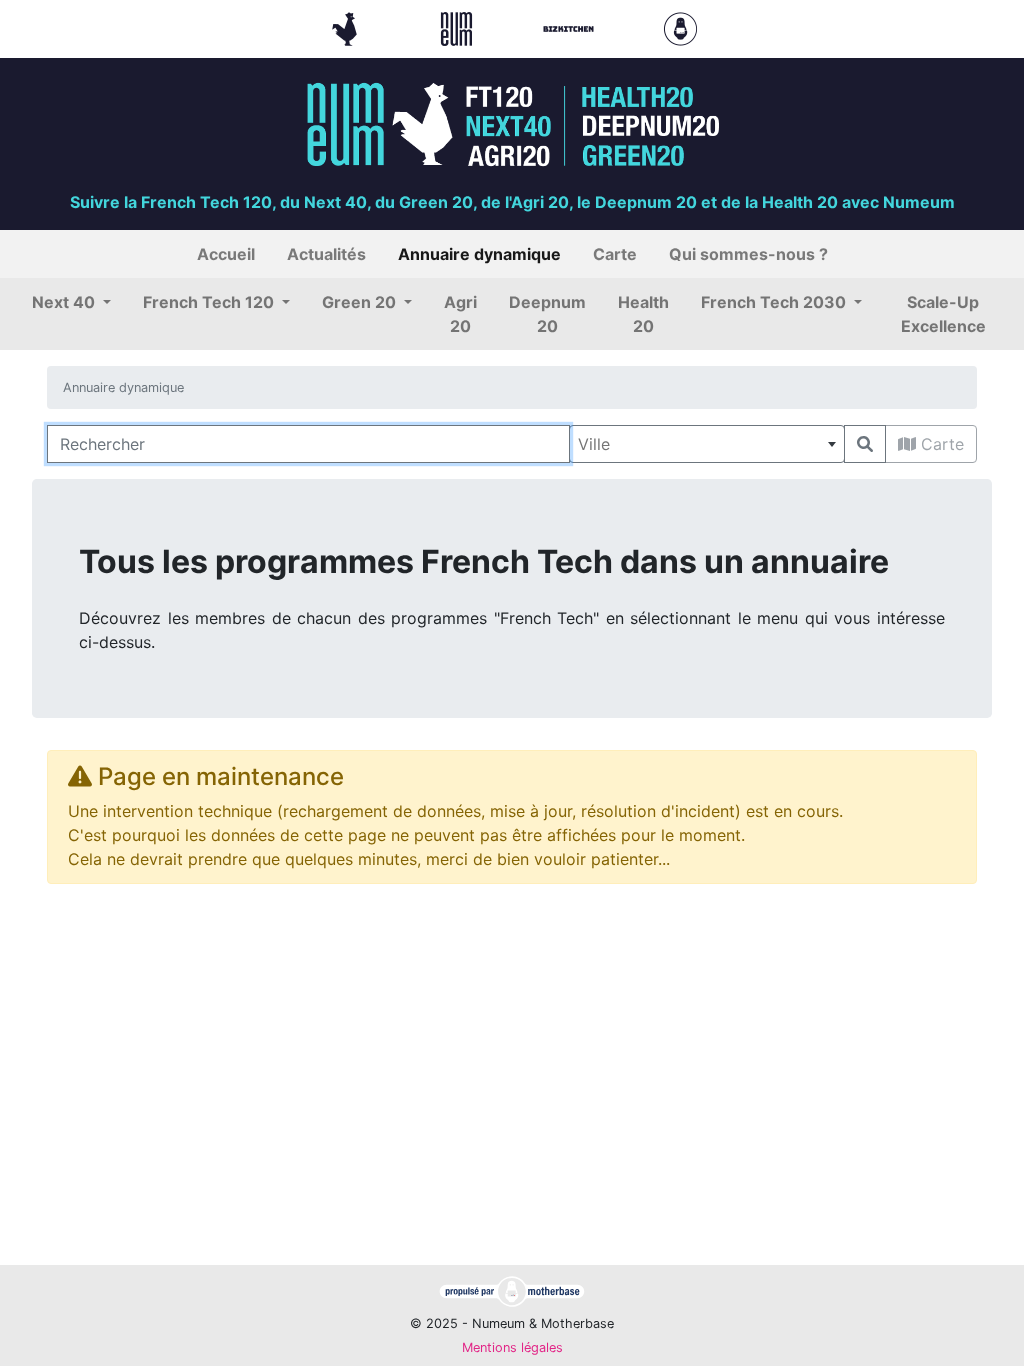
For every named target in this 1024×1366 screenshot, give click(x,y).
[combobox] (707, 444)
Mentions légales (512, 1347)
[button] (71, 302)
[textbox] (707, 444)
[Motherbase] (680, 27)
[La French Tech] (347, 27)
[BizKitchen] (571, 27)
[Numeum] (459, 27)
